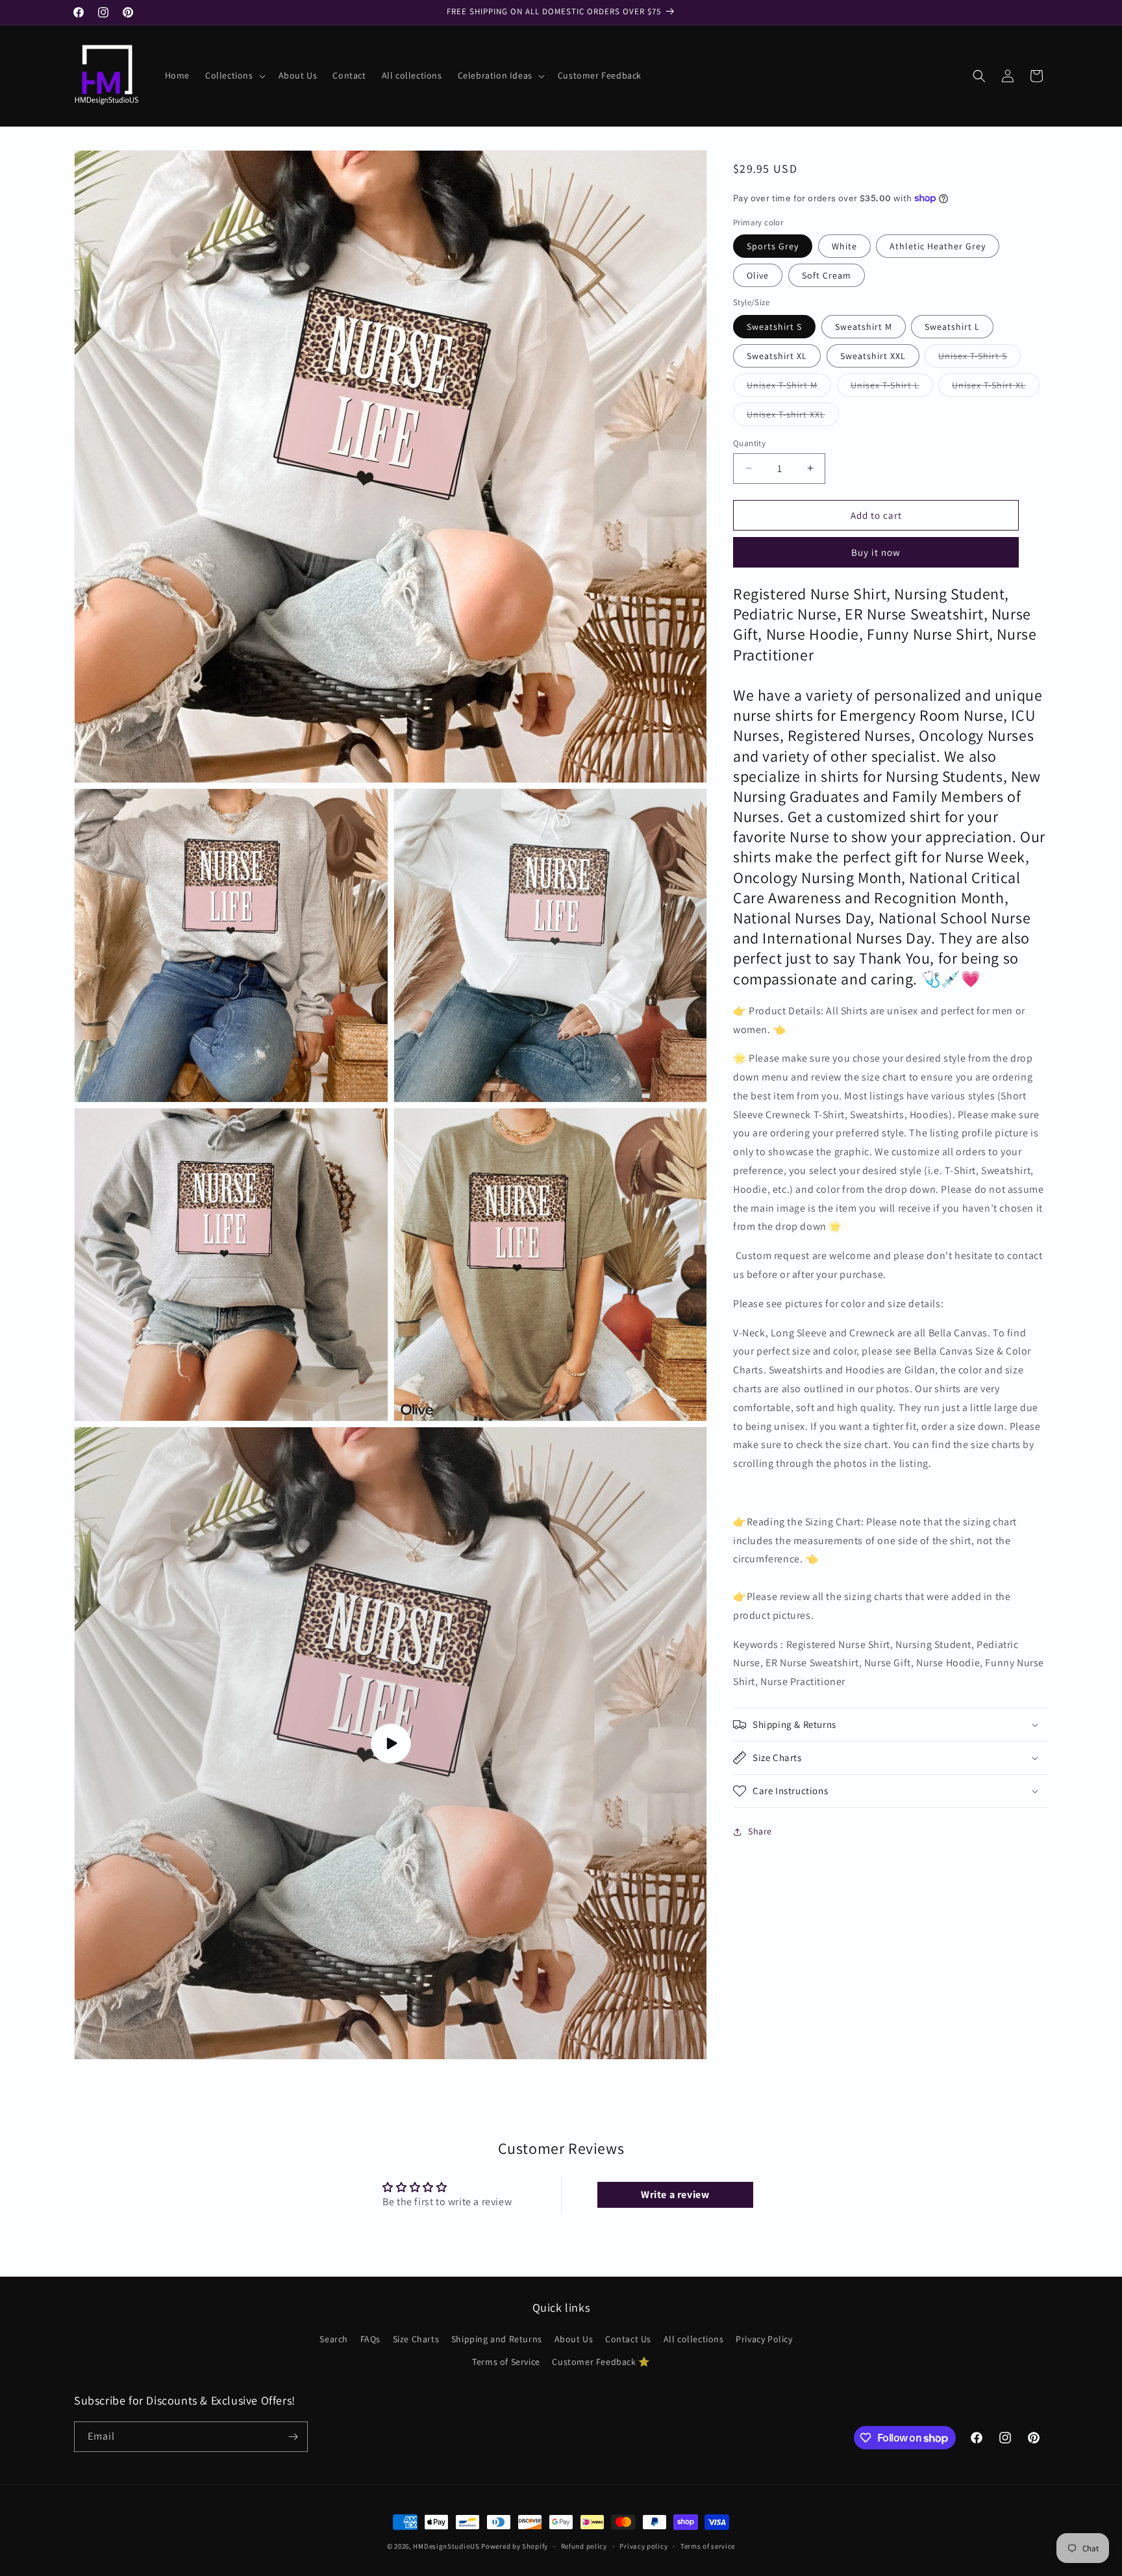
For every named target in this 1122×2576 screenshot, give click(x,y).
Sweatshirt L (952, 326)
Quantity (749, 443)
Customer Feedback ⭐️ (601, 2362)
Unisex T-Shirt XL (996, 387)
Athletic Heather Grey (938, 246)
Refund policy (584, 2546)
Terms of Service (506, 2362)
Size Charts (416, 2339)
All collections (694, 2339)
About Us (574, 2339)
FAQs (370, 2339)
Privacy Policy (764, 2339)
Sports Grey (773, 246)
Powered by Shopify (515, 2546)
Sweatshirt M (864, 326)
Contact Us (628, 2339)
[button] (234, 75)
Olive (758, 275)
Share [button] (760, 1831)
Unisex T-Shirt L (892, 387)
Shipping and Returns (497, 2339)
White (844, 246)
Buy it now (876, 552)
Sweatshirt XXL (873, 355)
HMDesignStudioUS (446, 2546)
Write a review (675, 2195)
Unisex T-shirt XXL (793, 416)
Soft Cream (827, 275)
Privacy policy (643, 2546)
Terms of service (708, 2546)
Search (334, 2339)
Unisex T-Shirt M (789, 387)
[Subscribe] (293, 2437)
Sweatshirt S (774, 326)
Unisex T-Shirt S (979, 358)
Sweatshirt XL (777, 355)
